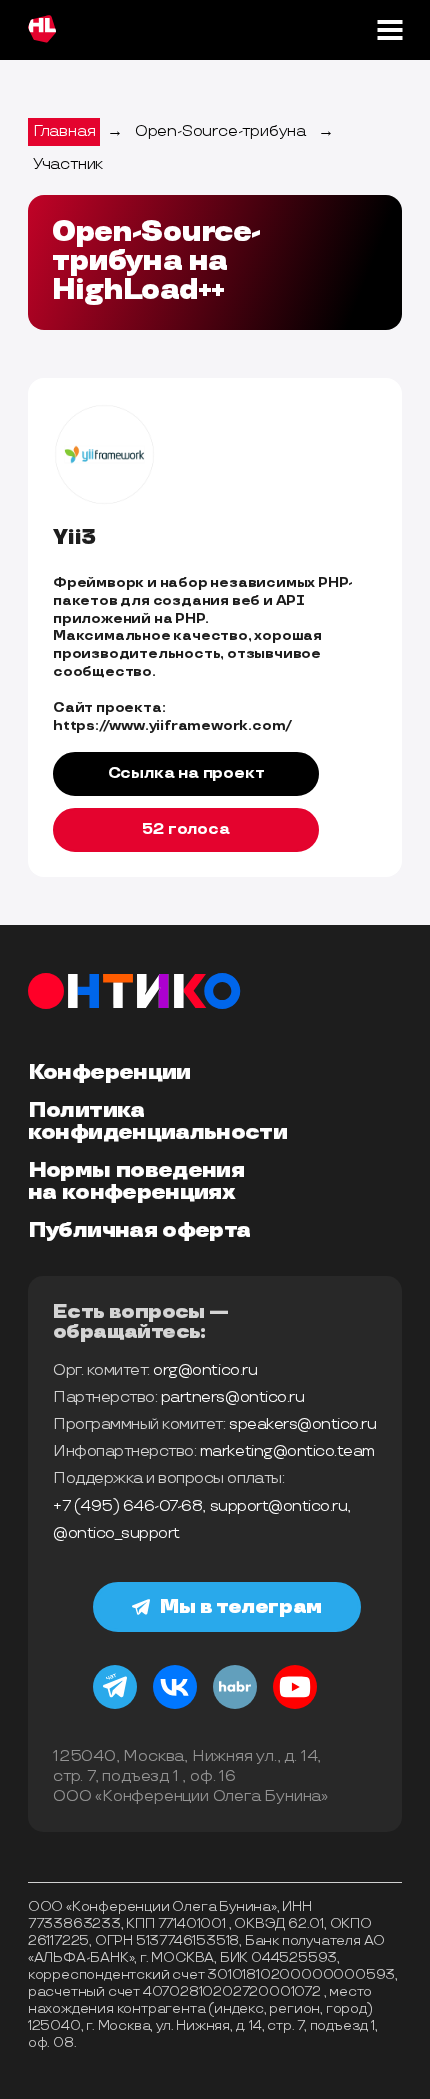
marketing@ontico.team (287, 1451)
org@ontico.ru (205, 1370)
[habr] (235, 1706)
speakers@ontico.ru (302, 1424)
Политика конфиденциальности (157, 1122)
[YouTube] (295, 1706)
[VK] (175, 1706)
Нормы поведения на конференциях (136, 1182)
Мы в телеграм (241, 1607)
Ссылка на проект (186, 773)
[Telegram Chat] (115, 1706)
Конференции (109, 1073)
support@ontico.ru (279, 1506)
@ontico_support (116, 1533)
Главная (64, 131)
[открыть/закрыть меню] (389, 30)
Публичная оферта (139, 1231)
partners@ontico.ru (232, 1397)
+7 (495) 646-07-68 (127, 1506)
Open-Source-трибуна (220, 131)
